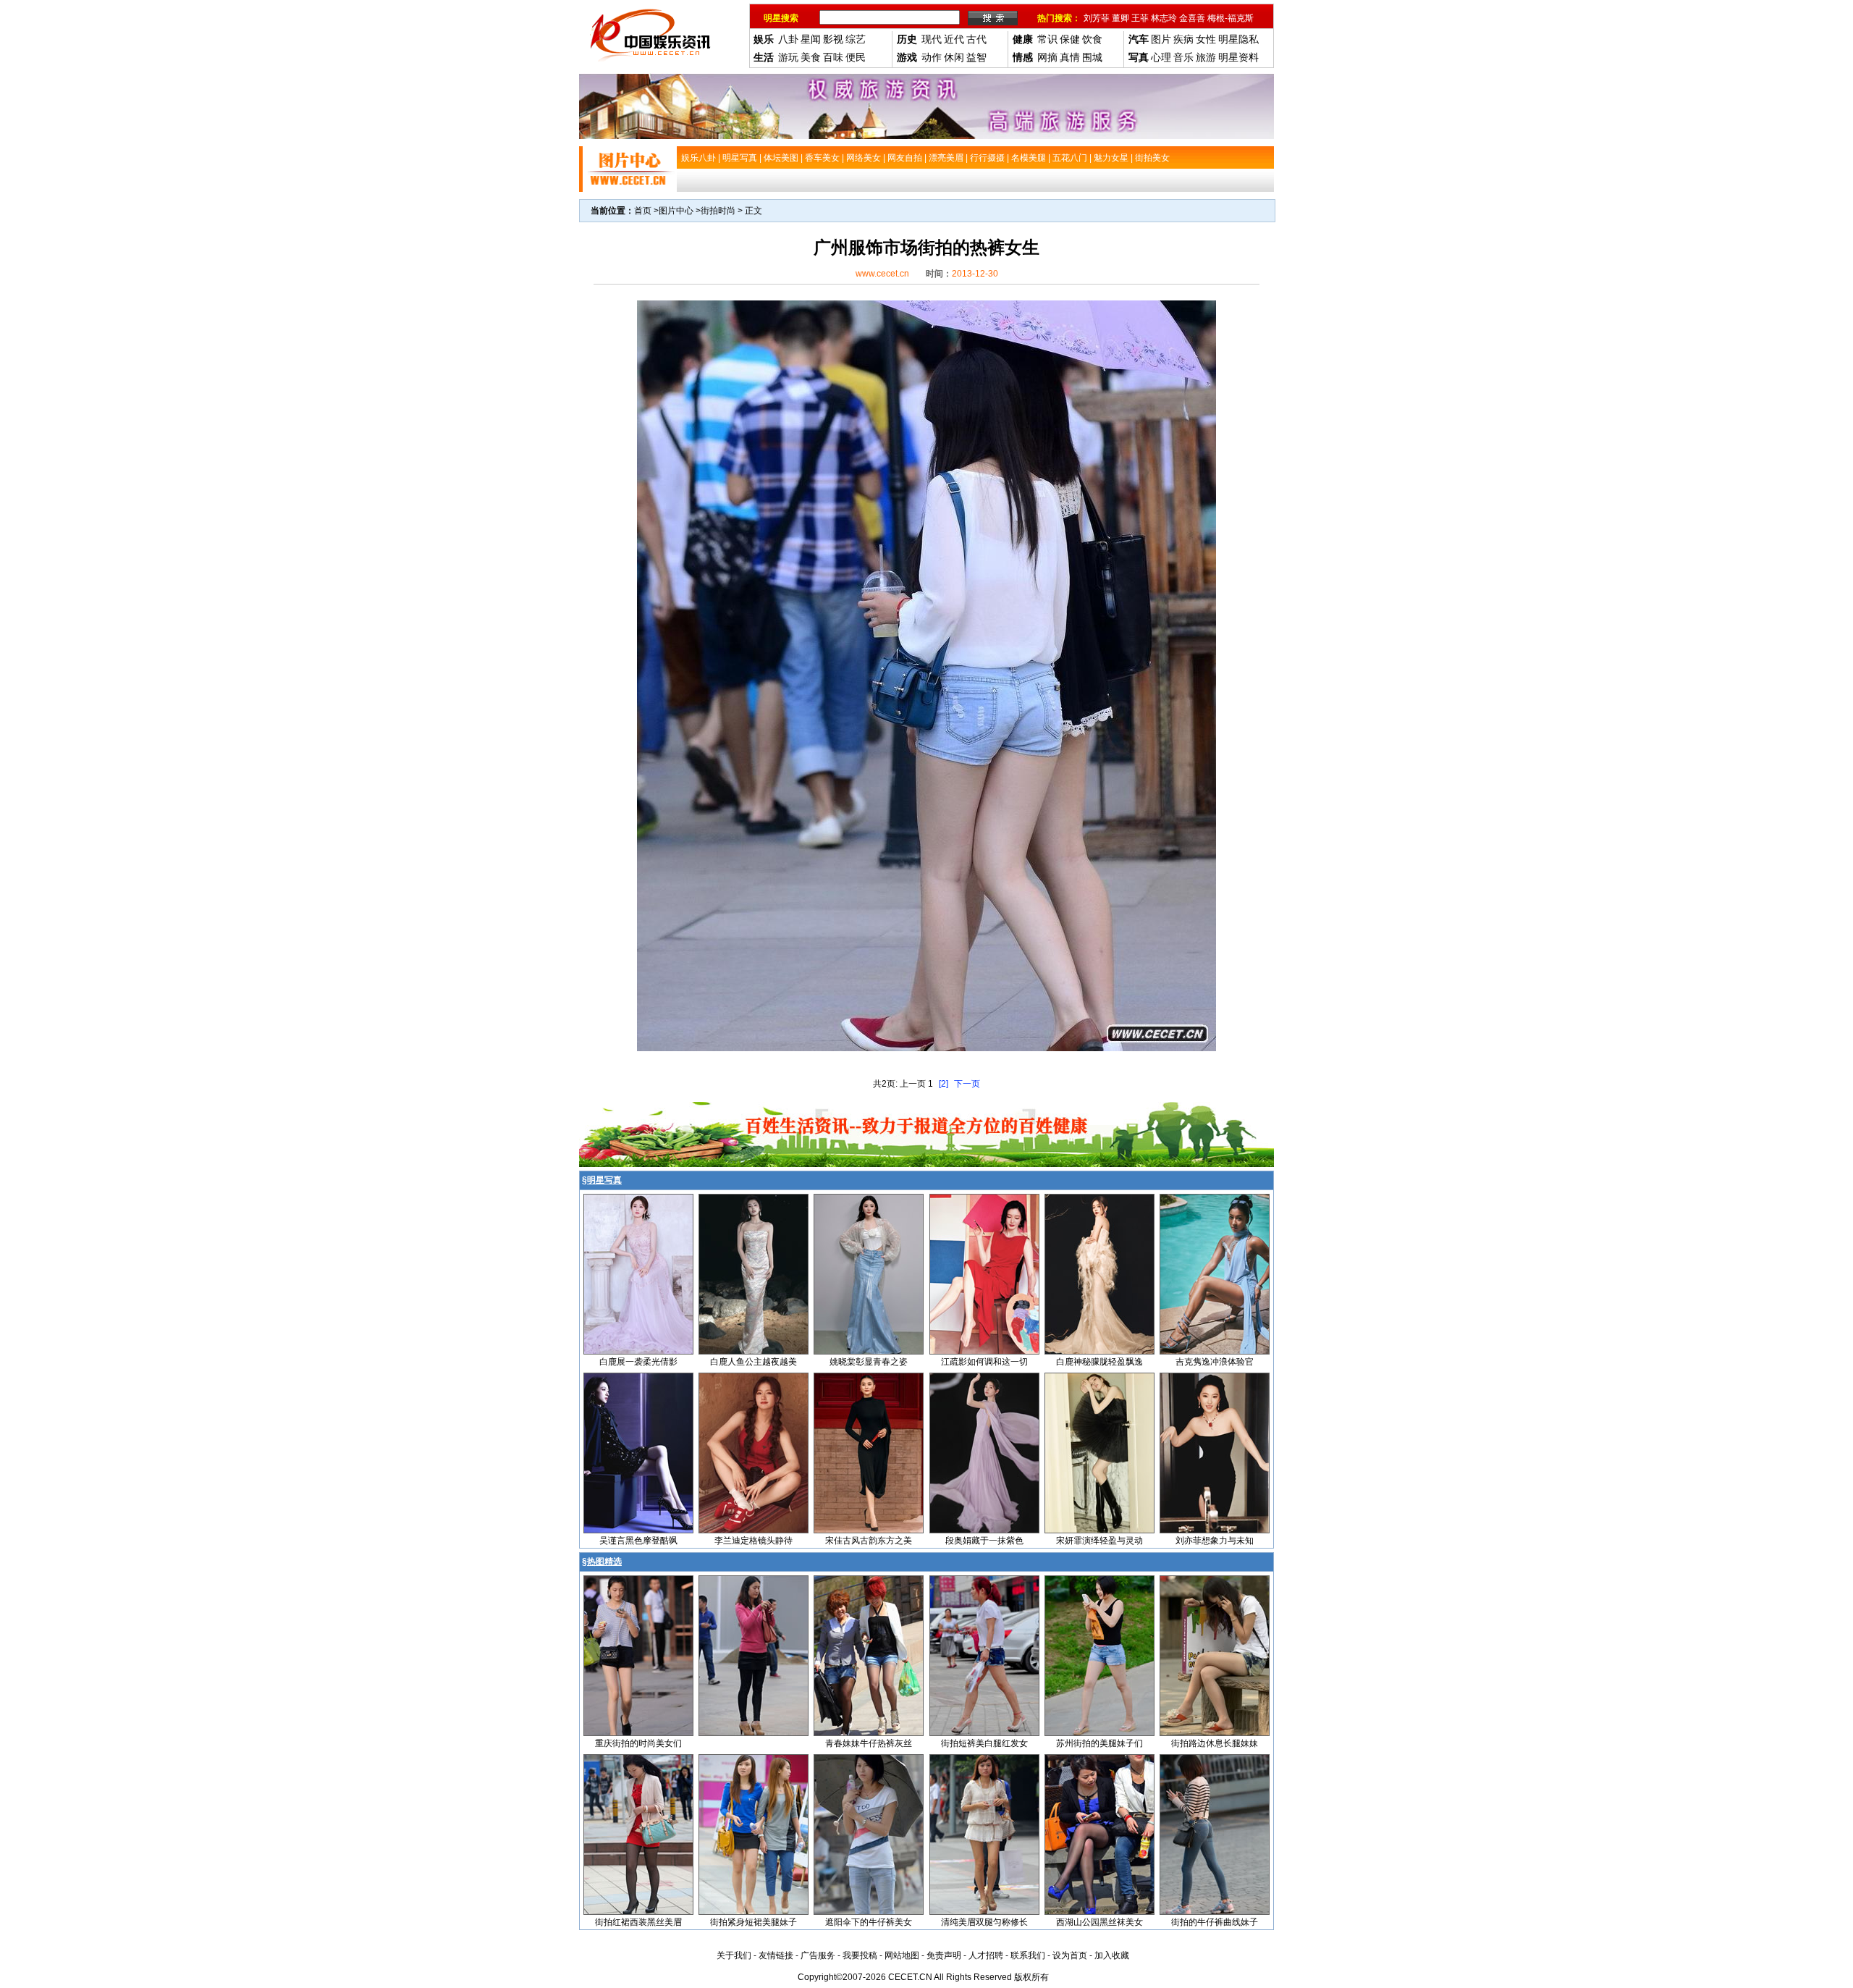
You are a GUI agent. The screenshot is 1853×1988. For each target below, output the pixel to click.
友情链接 (776, 1955)
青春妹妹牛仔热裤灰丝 (869, 1743)
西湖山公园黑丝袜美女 (1099, 1922)
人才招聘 (986, 1955)
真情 (1070, 57)
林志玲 (1164, 18)
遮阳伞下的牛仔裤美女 (869, 1922)
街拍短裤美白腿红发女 (984, 1743)
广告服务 (818, 1955)
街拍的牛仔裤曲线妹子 (1215, 1922)
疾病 (1183, 39)
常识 (1047, 39)
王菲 (1140, 18)
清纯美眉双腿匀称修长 (984, 1922)
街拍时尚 (718, 211)
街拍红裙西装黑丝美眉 (638, 1922)
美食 (811, 57)
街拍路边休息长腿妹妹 (1215, 1743)
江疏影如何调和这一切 (984, 1362)
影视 (833, 39)
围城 (1092, 57)
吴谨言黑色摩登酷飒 (638, 1541)
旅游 (1206, 57)
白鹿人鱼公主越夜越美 (754, 1362)
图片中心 (676, 211)
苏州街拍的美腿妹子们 (1099, 1743)
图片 (1161, 39)
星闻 (811, 39)
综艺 (856, 39)
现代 (932, 39)
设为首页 (1070, 1955)
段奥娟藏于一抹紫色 (984, 1541)
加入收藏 (1112, 1955)
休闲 (954, 57)
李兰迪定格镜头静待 (754, 1541)
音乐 (1183, 57)
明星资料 (1238, 57)
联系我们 (1028, 1955)
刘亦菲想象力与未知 (1215, 1541)
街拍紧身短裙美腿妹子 (754, 1922)
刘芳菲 (1097, 18)
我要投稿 (860, 1955)
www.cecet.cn (882, 274)
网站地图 (902, 1955)
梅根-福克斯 (1231, 18)
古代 (976, 39)
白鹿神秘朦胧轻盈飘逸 (1099, 1362)
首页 (643, 211)
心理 (1161, 57)
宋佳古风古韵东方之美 (869, 1541)
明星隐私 (1238, 39)
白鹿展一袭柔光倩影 (638, 1362)
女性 (1206, 39)
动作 (932, 57)
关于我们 (734, 1955)
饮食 (1092, 39)
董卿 (1120, 18)
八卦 (788, 39)
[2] (944, 1084)
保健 (1070, 39)
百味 (833, 57)
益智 (976, 57)
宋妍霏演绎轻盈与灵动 (1099, 1541)
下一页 (967, 1084)
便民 (856, 57)
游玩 (788, 57)
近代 (954, 39)
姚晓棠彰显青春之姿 (869, 1362)
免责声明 (944, 1955)
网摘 (1047, 57)
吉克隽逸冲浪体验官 (1215, 1362)
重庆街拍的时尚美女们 (638, 1743)
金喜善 (1192, 18)
